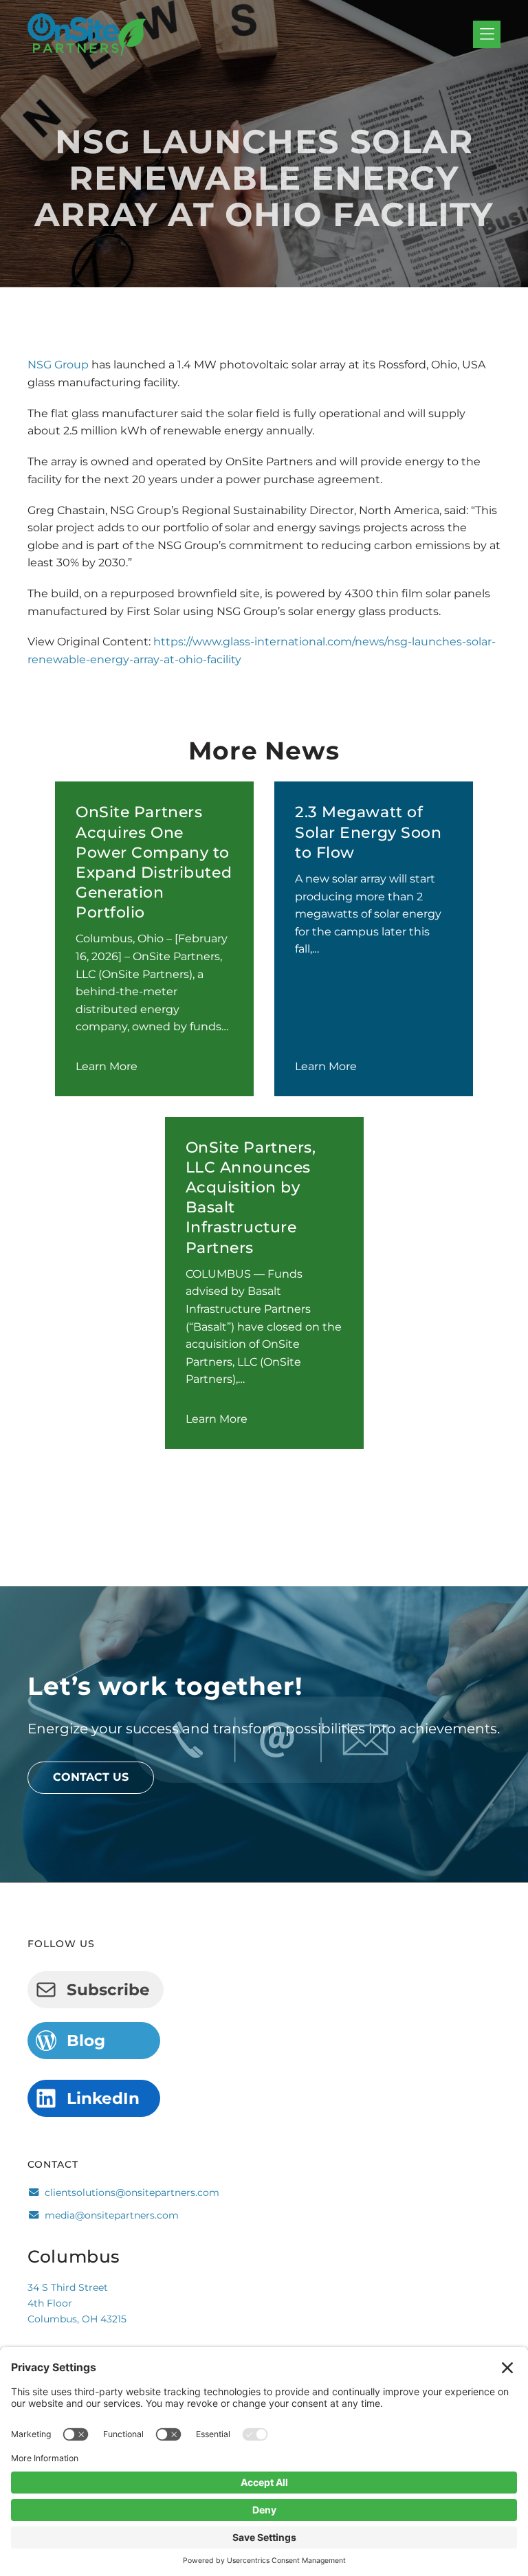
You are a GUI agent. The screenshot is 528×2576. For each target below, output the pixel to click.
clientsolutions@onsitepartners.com (132, 2192)
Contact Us (91, 1777)
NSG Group (58, 365)
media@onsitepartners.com (112, 2215)
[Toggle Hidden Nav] (487, 35)
